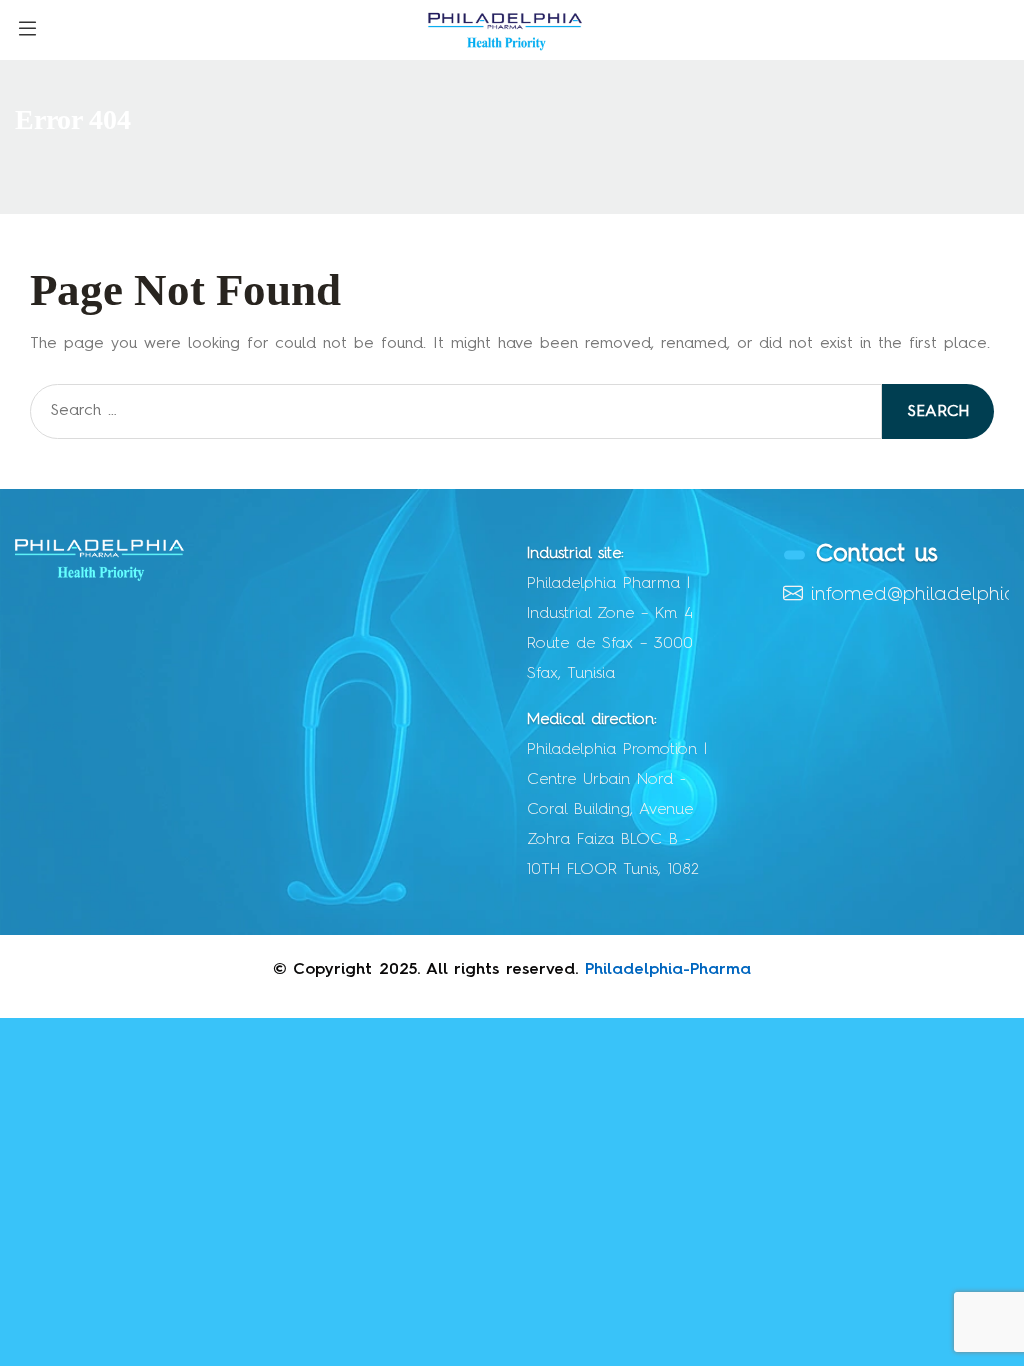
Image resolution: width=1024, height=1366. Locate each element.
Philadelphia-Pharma (668, 970)
